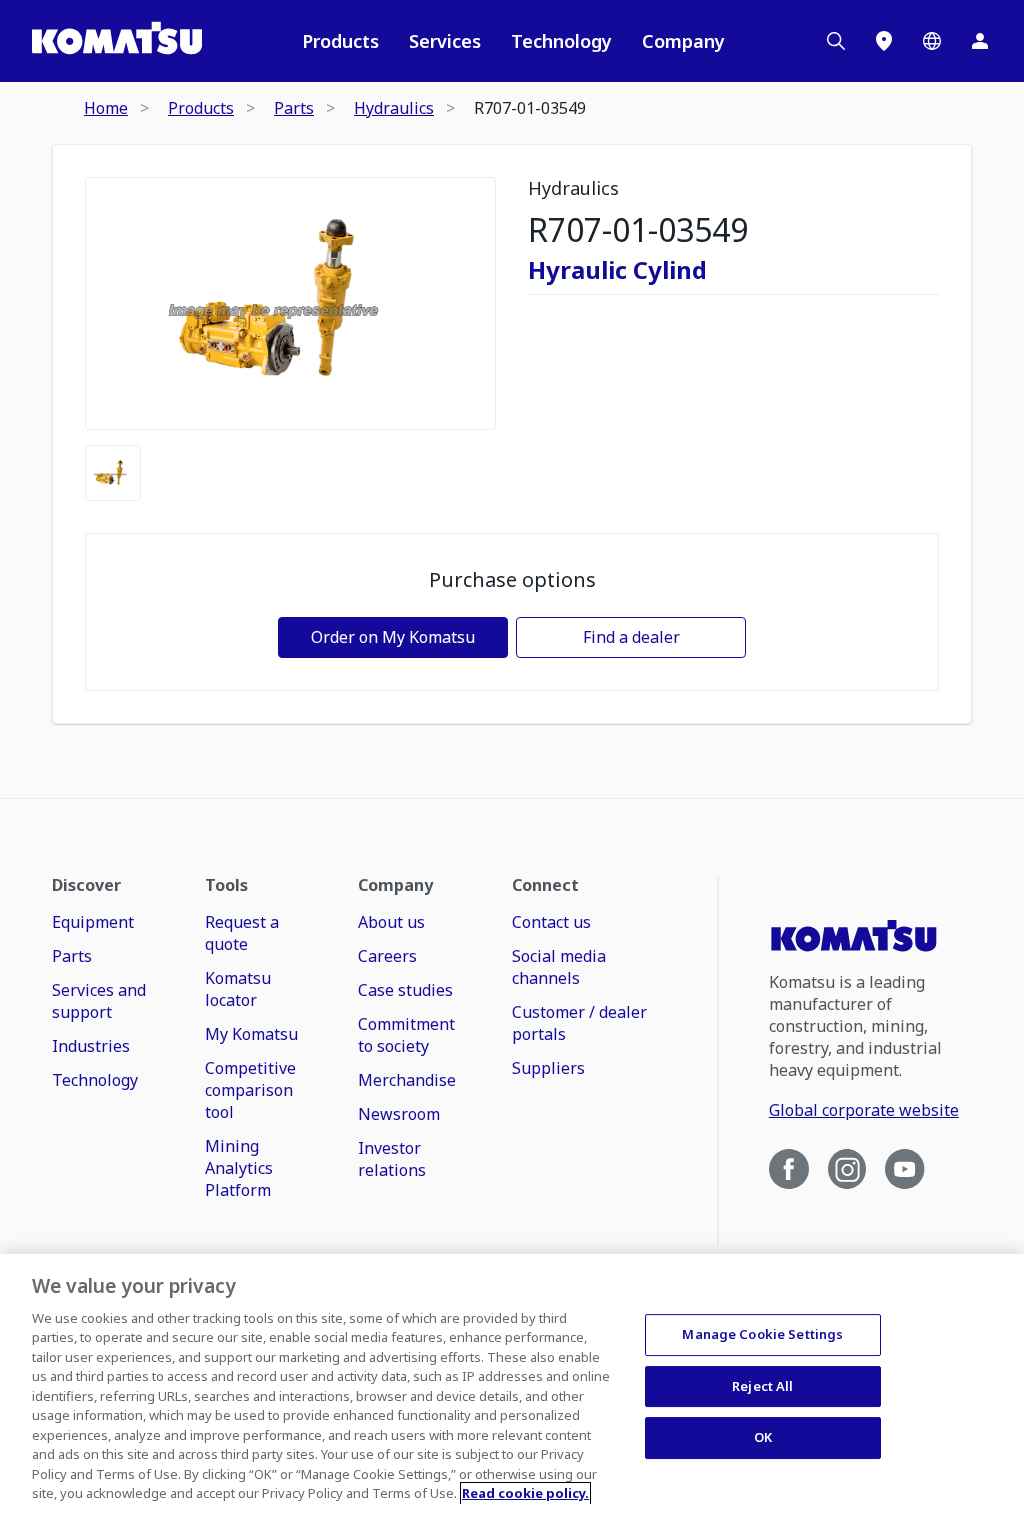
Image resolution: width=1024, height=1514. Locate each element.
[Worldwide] (932, 41)
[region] (512, 1384)
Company (683, 41)
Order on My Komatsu (393, 637)
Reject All (762, 1386)
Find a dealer (631, 637)
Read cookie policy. (525, 1493)
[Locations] (884, 41)
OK (763, 1437)
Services (445, 41)
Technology (561, 41)
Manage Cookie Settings (762, 1334)
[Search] (836, 41)
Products (340, 41)
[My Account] (980, 41)
